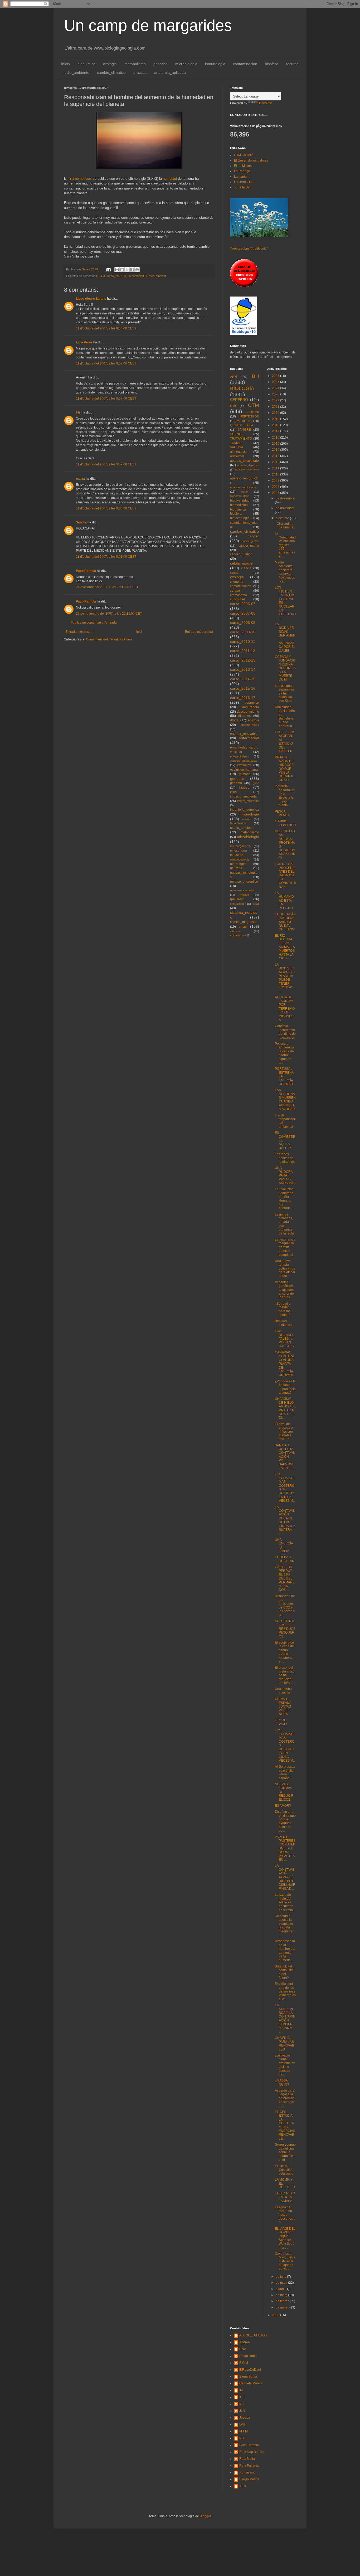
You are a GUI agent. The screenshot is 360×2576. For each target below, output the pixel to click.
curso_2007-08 (116, 276)
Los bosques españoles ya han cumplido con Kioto (284, 693)
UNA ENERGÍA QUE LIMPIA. (284, 1545)
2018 (276, 425)
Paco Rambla (86, 571)
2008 (276, 487)
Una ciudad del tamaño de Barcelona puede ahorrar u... (285, 717)
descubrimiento (248, 712)
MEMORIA (244, 421)
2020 (276, 413)
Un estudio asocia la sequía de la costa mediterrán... (285, 1926)
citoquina (237, 582)
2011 (276, 468)
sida (256, 904)
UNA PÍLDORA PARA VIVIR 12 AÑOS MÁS (285, 1175)
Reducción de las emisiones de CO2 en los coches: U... (285, 1606)
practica (140, 72)
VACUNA (237, 447)
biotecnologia (240, 518)
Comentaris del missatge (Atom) (109, 639)
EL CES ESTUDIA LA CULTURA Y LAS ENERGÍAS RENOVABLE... (285, 2125)
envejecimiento (240, 756)
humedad (170, 179)
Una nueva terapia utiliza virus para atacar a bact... (285, 1268)
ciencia (246, 568)
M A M (244, 2431)
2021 (276, 407)
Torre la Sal (242, 187)
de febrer (283, 2301)
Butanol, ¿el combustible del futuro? (285, 1972)
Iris (78, 412)
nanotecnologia (240, 859)
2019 (276, 419)
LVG (242, 2424)
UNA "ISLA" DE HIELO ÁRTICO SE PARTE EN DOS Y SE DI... (285, 1408)
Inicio (65, 64)
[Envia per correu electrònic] (117, 270)
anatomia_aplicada (170, 72)
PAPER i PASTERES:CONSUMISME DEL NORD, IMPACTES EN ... (285, 1848)
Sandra (81, 522)
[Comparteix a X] (127, 270)
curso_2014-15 (243, 679)
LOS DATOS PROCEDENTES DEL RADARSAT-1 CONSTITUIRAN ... (285, 875)
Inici (139, 632)
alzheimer (237, 456)
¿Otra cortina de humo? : (285, 526)
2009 (276, 480)
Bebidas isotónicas (284, 1323)
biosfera (272, 64)
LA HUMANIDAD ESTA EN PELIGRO (284, 901)
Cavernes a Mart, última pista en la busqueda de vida (285, 2261)
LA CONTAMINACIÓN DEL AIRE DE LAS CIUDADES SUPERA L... (285, 1520)
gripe (256, 783)
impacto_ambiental (244, 796)
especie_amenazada (243, 761)
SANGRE (244, 430)
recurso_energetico (244, 882)
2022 (276, 400)
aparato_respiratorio (243, 487)
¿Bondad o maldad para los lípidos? (283, 1309)
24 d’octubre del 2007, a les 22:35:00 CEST (107, 587)
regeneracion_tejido (243, 890)
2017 (276, 431)
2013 (276, 456)
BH (256, 376)
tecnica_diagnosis (243, 922)
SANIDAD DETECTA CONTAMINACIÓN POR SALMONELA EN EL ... (285, 1457)
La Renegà (242, 171)
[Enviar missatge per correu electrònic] (108, 269)
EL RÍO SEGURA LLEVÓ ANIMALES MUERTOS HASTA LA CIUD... (285, 947)
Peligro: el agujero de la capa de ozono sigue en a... (285, 1053)
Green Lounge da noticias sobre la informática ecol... (285, 2152)
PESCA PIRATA (282, 813)
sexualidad (237, 904)
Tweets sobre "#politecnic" (249, 249)
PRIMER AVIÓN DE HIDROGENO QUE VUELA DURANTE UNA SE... (285, 769)
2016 (276, 438)
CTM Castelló (244, 155)
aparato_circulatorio (244, 461)
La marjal (241, 177)
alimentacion (239, 452)
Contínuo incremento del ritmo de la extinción (285, 1032)
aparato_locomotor (247, 469)
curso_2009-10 (243, 632)
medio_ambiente (75, 72)
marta (80, 479)
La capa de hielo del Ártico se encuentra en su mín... (285, 1902)
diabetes (244, 716)
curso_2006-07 (243, 604)
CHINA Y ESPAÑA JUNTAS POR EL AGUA (283, 1707)
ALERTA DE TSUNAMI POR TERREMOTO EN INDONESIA (285, 1009)
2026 (276, 376)
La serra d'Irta (244, 182)
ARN (233, 377)
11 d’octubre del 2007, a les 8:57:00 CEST (106, 363)
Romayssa (247, 2472)
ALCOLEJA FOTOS (253, 2335)
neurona (236, 868)
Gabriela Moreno (251, 2383)
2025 (276, 382)
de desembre (285, 498)
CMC (234, 406)
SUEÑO (236, 434)
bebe (245, 492)
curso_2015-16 (243, 688)
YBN (243, 2486)
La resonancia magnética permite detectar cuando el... (285, 1247)
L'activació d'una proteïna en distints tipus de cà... (285, 2065)
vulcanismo (237, 935)
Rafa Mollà (247, 2459)
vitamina (235, 931)
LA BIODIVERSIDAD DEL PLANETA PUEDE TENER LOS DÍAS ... (285, 978)
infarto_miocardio (248, 801)
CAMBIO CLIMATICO (285, 823)
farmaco (245, 774)
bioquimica (86, 64)
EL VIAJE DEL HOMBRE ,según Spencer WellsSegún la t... (285, 2238)
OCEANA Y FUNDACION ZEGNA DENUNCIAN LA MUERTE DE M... (285, 668)
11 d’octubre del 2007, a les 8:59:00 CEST (106, 464)
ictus (233, 792)
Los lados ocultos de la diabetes (285, 1158)
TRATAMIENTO (241, 439)
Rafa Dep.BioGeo (252, 2452)
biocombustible (240, 496)
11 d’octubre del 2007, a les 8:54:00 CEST (106, 328)
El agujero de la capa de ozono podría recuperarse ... (285, 1652)
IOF (242, 2397)
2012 (276, 462)
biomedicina (239, 505)
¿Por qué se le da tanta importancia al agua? (285, 1387)
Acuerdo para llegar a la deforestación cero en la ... (285, 2098)
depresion (252, 703)
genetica (160, 64)
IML (242, 2390)
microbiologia (186, 64)
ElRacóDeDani (250, 2370)
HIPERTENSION (248, 416)
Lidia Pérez (84, 342)
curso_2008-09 (243, 623)
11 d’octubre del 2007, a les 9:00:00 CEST (106, 508)
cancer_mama (249, 546)
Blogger (205, 2516)
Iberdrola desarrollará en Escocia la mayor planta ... (285, 796)
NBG (243, 2438)
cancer (253, 536)
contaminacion (245, 64)
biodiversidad (240, 500)
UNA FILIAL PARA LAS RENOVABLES (284, 2043)
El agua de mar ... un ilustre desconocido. (285, 2215)
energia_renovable (244, 734)
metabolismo (135, 64)
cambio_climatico (111, 72)
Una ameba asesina (283, 1691)
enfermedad (249, 738)
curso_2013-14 (243, 669)
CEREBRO (239, 400)
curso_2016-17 (243, 698)
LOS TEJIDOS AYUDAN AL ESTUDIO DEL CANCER (285, 742)
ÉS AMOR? (283, 1806)
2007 (276, 493)
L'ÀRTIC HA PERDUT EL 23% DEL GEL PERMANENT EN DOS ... (285, 1578)
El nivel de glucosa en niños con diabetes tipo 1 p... (285, 1432)
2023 (276, 394)
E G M (244, 2363)
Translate (265, 103)
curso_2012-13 (243, 660)
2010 (276, 474)
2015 (276, 444)
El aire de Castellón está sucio (284, 2170)
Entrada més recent (79, 632)
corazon (236, 591)
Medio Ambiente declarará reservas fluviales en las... (285, 572)
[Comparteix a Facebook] (132, 270)
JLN (242, 2411)
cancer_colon (250, 541)
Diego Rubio (248, 2356)
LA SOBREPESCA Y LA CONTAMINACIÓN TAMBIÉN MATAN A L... (285, 2018)
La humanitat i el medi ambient (147, 276)
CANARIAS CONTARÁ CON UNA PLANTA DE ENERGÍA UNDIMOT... (285, 1364)
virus (243, 926)
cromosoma (239, 595)
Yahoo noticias (81, 179)
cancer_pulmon (241, 554)
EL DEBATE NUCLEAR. (285, 1559)
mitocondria (239, 850)
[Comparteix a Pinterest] (137, 270)
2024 (276, 388)
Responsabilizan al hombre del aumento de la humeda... (285, 1951)
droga (234, 720)
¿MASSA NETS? (282, 2082)
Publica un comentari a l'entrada (94, 623)
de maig (282, 2283)
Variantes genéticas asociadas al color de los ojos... (284, 1290)
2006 (276, 2315)
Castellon (252, 412)
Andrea (245, 2342)
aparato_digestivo (248, 465)
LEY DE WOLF (281, 1722)
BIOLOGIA (242, 388)
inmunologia (215, 64)
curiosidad (238, 599)
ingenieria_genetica (244, 810)
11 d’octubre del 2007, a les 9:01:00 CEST (106, 557)
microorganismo (240, 846)
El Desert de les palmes (251, 161)
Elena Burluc (249, 2376)
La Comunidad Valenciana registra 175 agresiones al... (285, 545)
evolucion (244, 765)
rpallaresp (237, 899)
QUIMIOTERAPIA (242, 425)
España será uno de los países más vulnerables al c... (285, 1991)
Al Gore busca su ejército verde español (285, 1772)
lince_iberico (238, 823)
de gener (283, 2307)
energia (254, 720)
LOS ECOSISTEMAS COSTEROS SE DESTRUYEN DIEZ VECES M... (285, 1487)
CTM (102, 276)
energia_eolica (250, 725)
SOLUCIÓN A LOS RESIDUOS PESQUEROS (285, 1629)
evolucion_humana (244, 770)
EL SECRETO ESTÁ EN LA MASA (285, 2197)
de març (282, 2295)
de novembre (285, 508)
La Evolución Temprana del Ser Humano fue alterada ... (284, 1199)
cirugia (234, 573)
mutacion (237, 855)
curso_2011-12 (243, 651)
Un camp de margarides (148, 25)
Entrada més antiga (199, 632)
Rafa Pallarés (249, 2466)
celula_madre (241, 563)
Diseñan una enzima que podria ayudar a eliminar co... (285, 1821)
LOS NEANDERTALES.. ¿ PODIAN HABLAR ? (285, 1339)
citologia (110, 64)
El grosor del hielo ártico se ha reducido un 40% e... (285, 1675)
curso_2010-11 (243, 641)
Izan (242, 2404)
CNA (243, 2349)
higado (244, 788)
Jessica (245, 2418)
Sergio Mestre (249, 2479)
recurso (292, 64)
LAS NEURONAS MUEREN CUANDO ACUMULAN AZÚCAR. (285, 1100)
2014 (276, 450)
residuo (244, 895)
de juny (281, 2277)
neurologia (238, 864)
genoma (236, 783)
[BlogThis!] (122, 270)
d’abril (281, 2289)
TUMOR (236, 443)
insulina (246, 819)
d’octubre (283, 518)
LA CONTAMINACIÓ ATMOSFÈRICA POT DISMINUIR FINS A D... (285, 1877)
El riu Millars (243, 166)
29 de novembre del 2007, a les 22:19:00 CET (109, 614)
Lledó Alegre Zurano (91, 299)
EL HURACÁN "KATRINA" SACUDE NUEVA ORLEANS (285, 922)
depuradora (251, 707)
